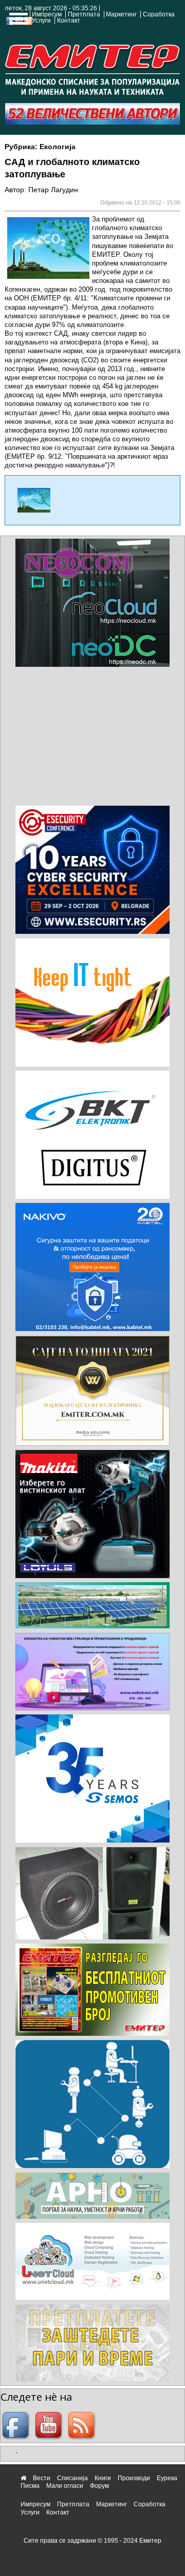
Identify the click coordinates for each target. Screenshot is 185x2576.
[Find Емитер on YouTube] (50, 2426)
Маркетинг (121, 14)
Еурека (167, 2478)
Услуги (41, 21)
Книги (103, 2478)
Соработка (159, 14)
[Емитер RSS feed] (83, 2426)
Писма (30, 2486)
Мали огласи (65, 2486)
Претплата (84, 14)
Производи (134, 2478)
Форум (99, 2486)
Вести (42, 2478)
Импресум (47, 14)
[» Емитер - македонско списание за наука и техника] (92, 68)
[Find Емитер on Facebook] (17, 2426)
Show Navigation (17, 22)
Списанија (72, 2478)
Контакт (69, 21)
